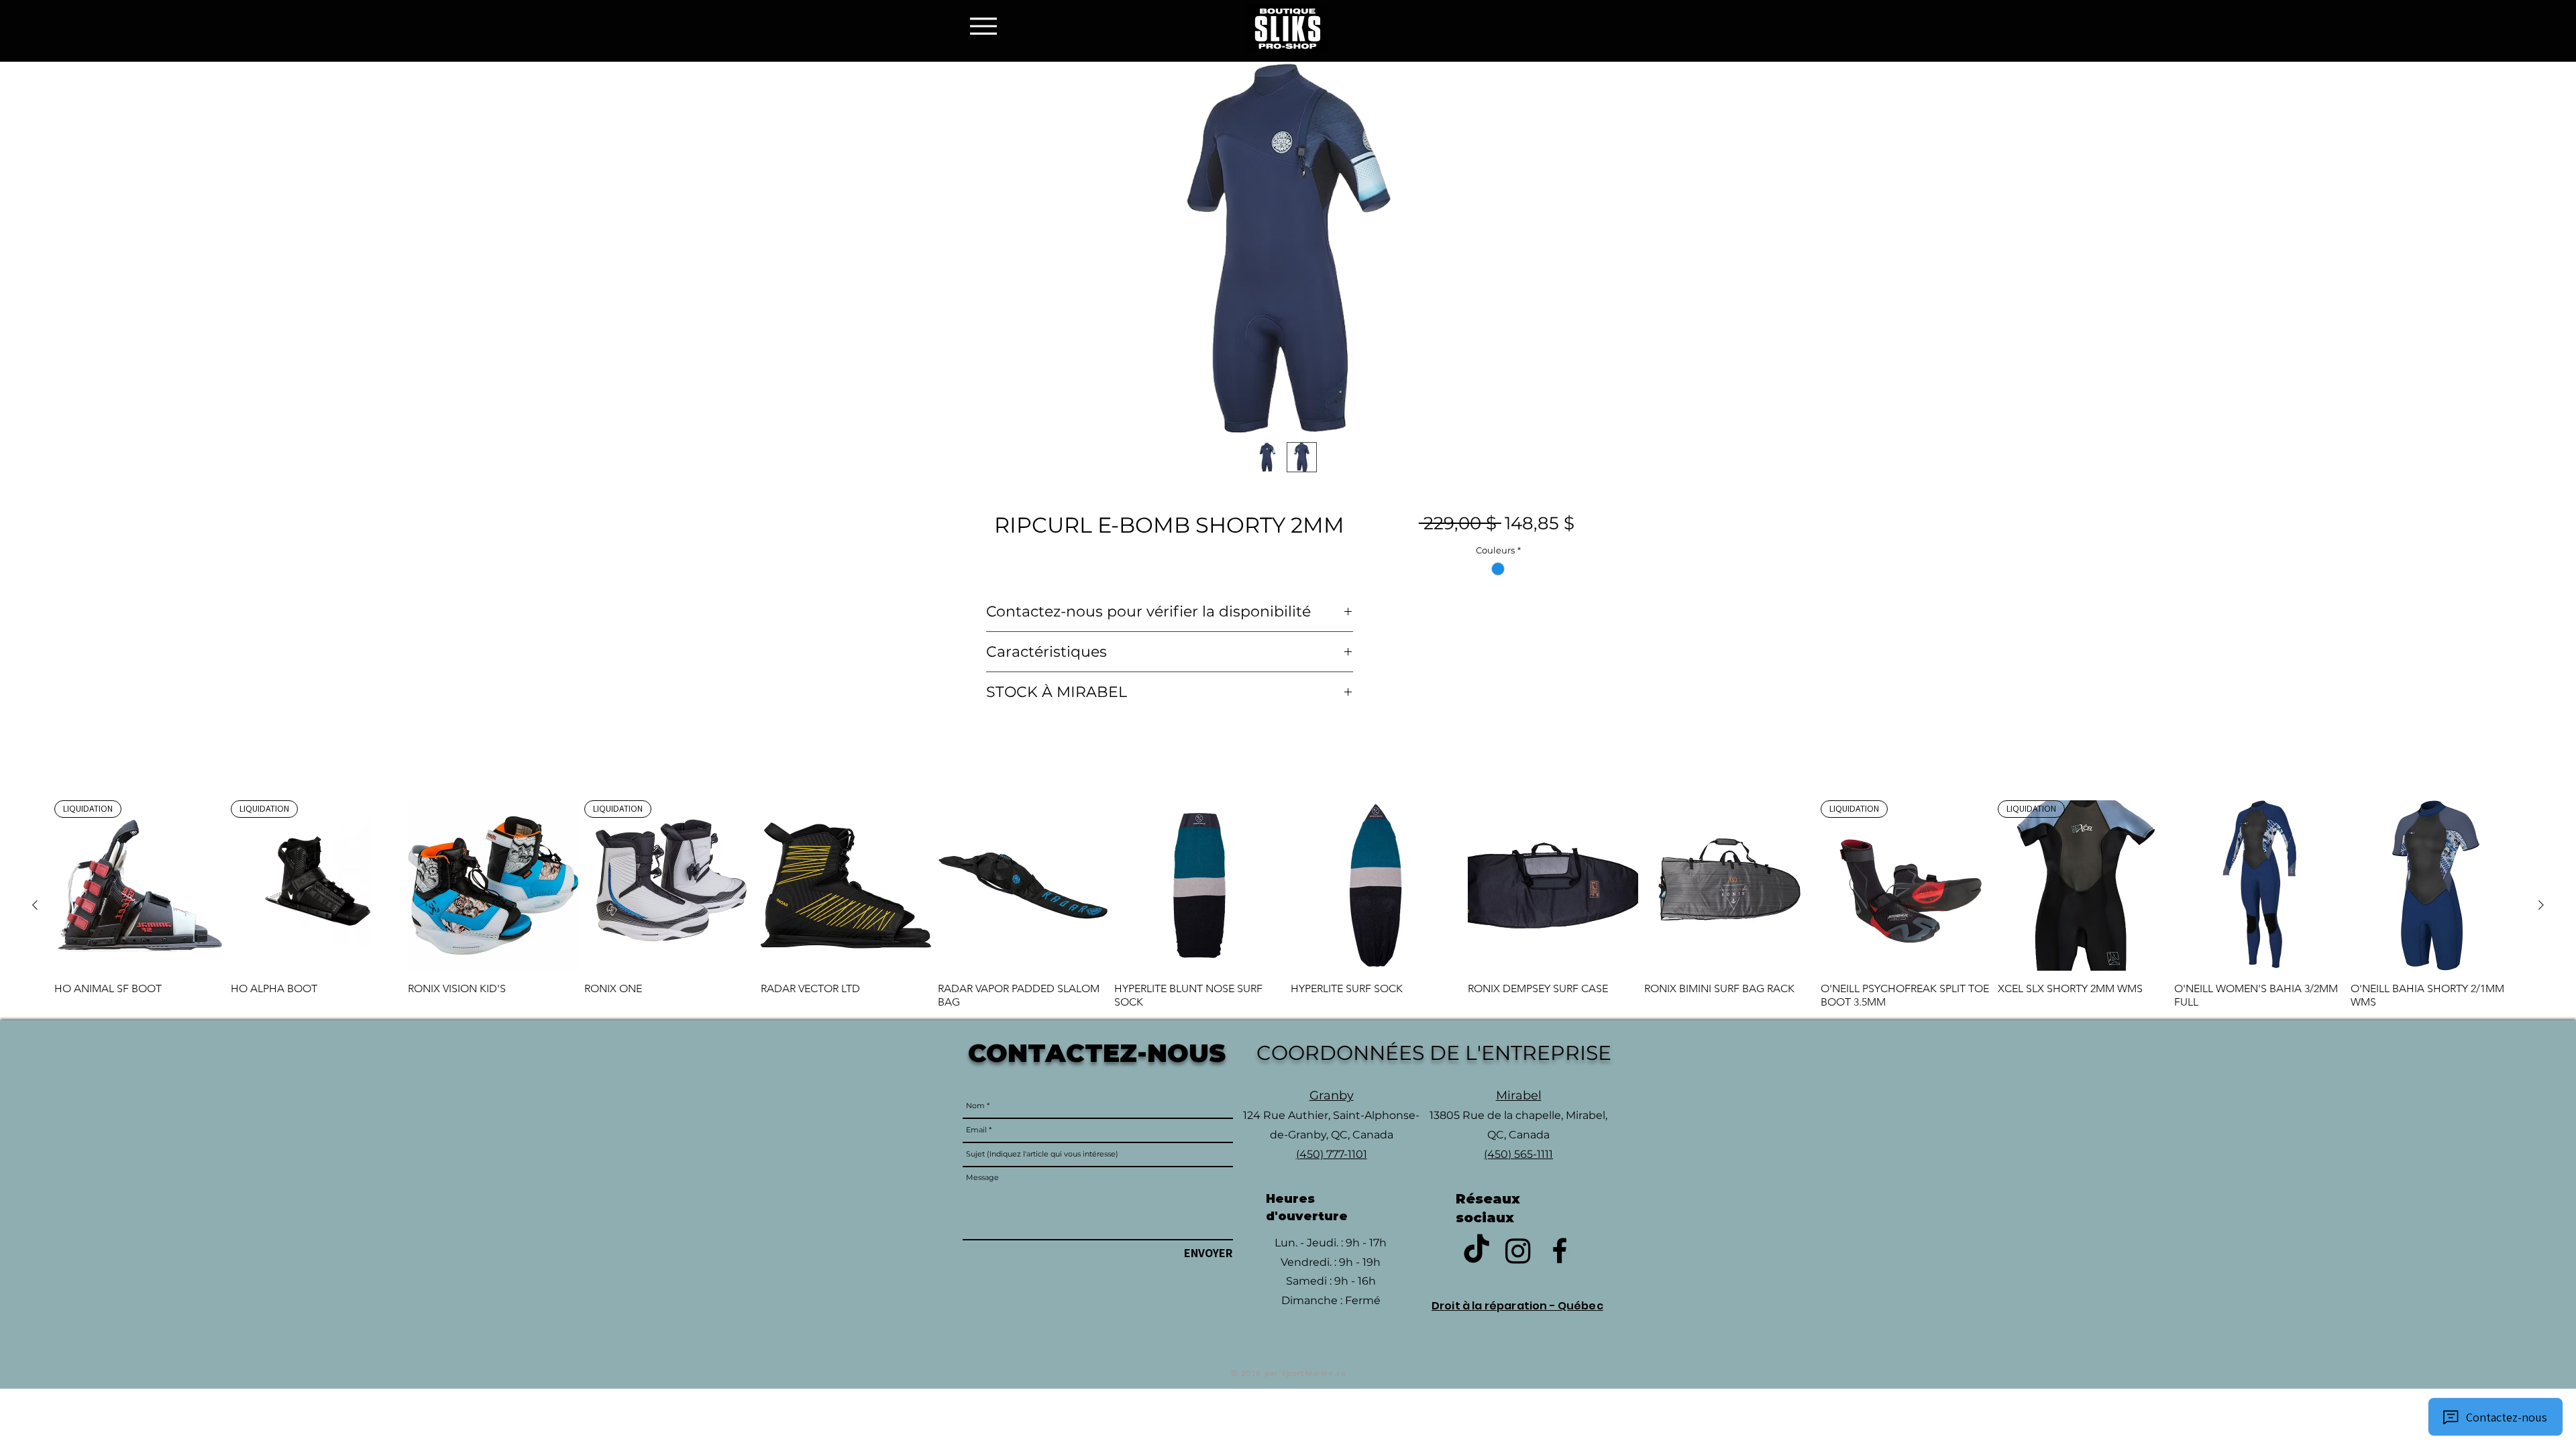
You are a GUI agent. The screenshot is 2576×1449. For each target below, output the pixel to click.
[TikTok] (1477, 1250)
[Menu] (987, 26)
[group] (1288, 904)
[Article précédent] (35, 905)
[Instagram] (1518, 1250)
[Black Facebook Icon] (1560, 1250)
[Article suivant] (2541, 905)
